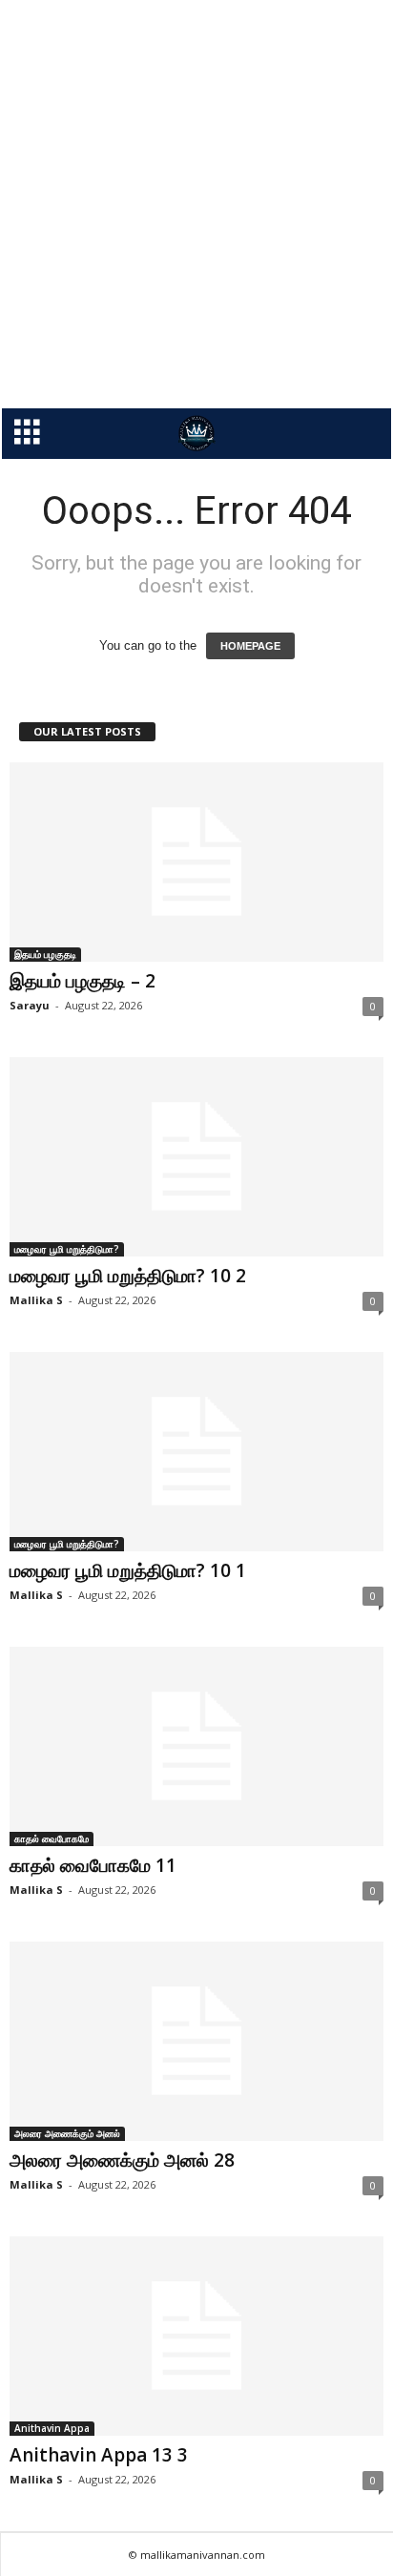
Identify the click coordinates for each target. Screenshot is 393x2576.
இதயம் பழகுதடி (45, 954)
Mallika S (36, 1300)
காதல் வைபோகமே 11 (93, 1865)
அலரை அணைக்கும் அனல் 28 (122, 2160)
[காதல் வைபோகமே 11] (196, 1746)
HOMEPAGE (250, 646)
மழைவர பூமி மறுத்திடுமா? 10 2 (128, 1276)
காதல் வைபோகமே (52, 1839)
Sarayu (30, 1005)
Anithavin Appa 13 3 (99, 2455)
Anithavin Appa (52, 2428)
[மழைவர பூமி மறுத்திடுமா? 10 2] (196, 1157)
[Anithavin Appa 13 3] (196, 2336)
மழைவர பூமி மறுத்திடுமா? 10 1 (128, 1570)
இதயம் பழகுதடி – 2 (83, 981)
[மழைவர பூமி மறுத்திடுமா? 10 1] (196, 1452)
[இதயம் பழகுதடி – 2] (196, 862)
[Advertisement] (196, 204)
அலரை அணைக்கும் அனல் (67, 2133)
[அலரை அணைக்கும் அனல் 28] (196, 2041)
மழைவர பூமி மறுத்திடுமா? (67, 1249)
